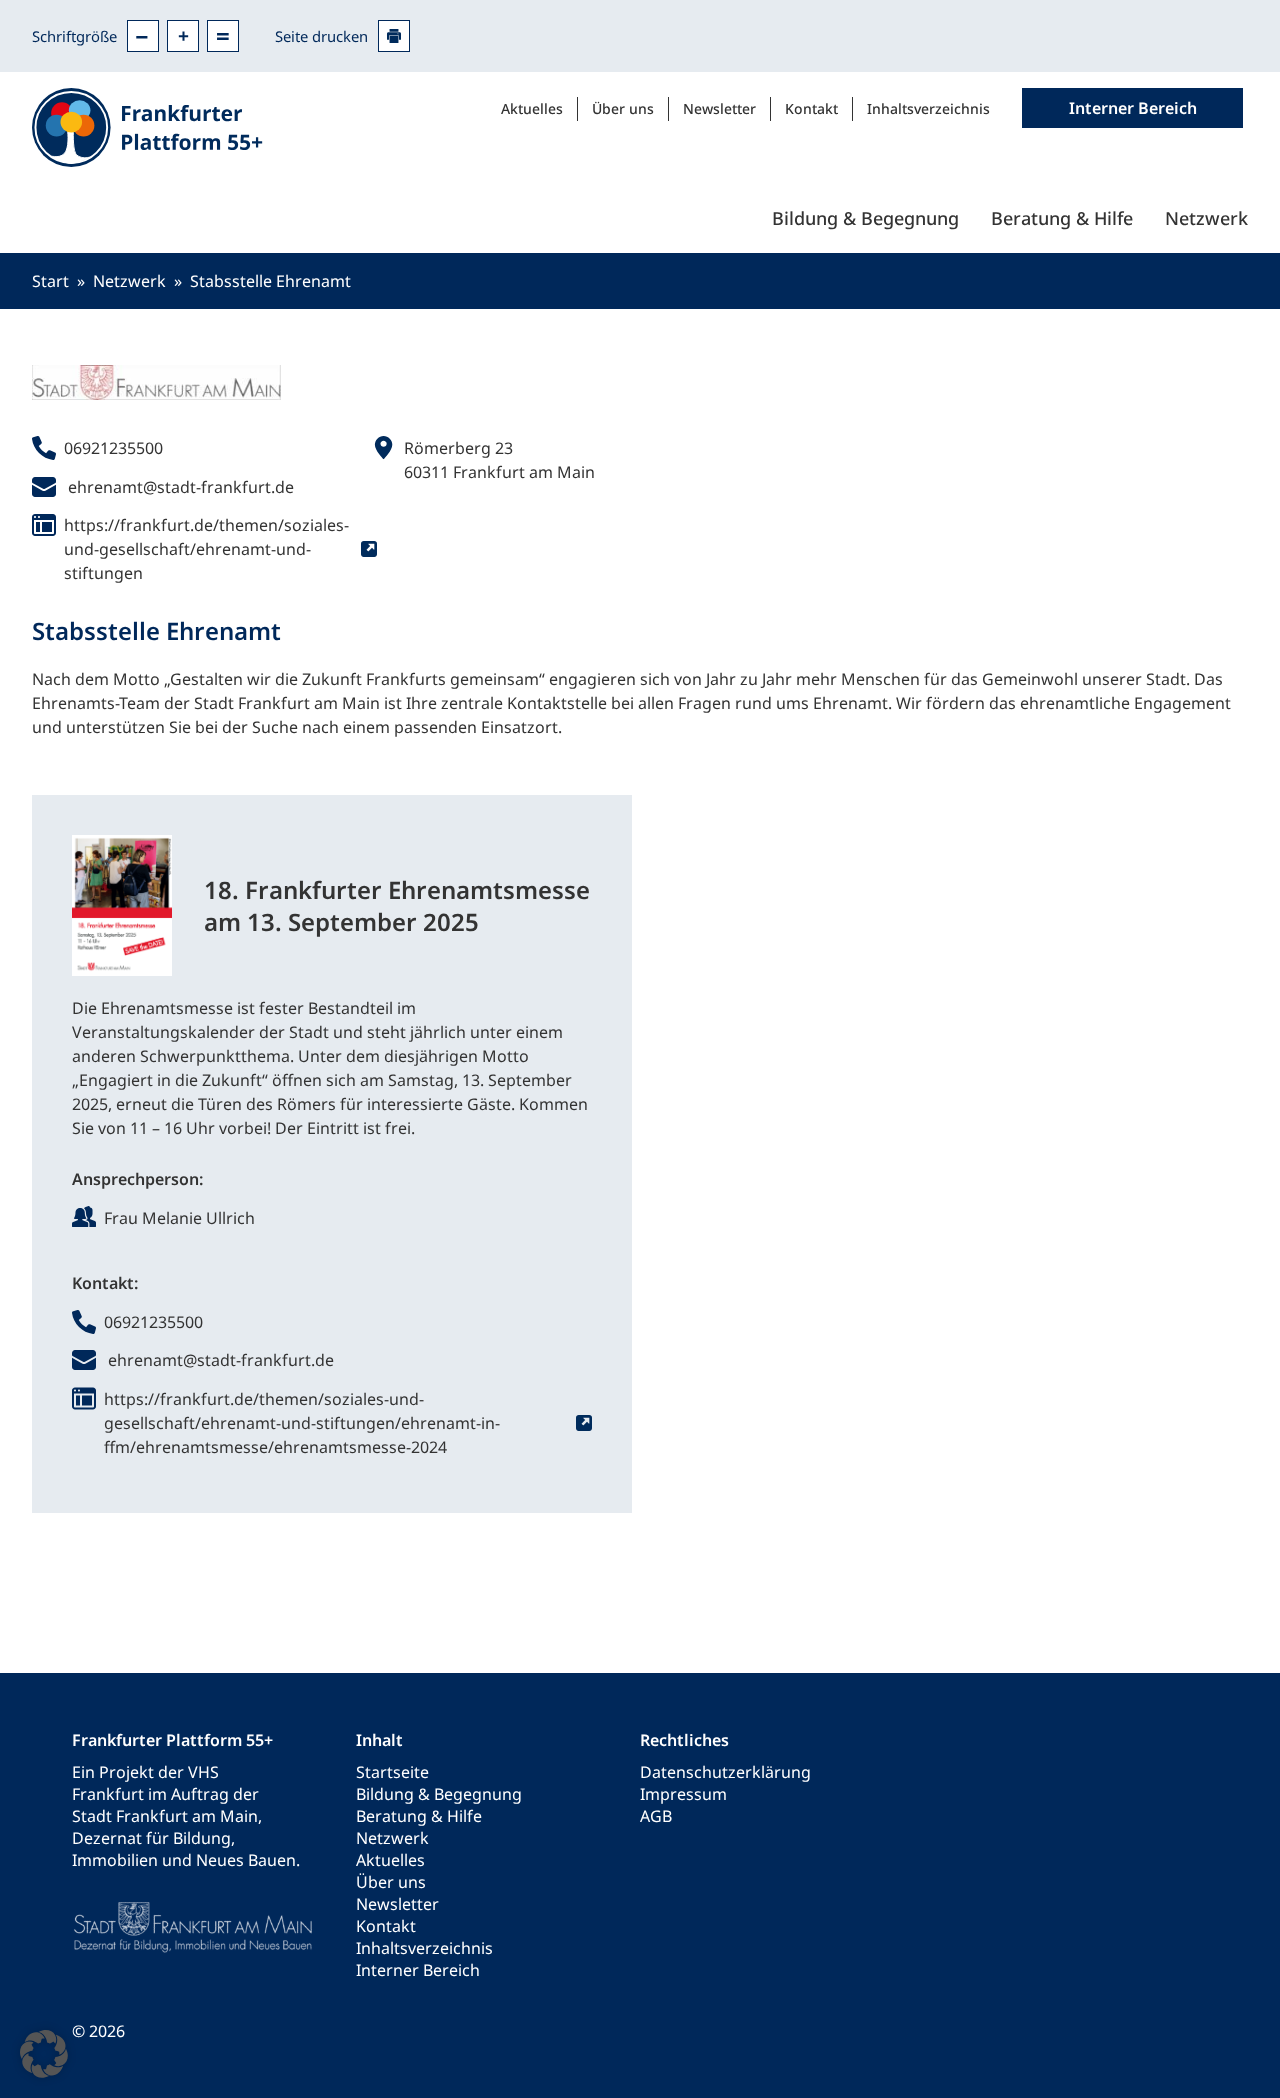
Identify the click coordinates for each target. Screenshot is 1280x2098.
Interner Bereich (418, 1970)
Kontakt (811, 108)
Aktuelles (532, 108)
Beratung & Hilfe (1062, 218)
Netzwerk (1206, 218)
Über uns (623, 108)
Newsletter (719, 108)
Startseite (392, 1772)
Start (50, 281)
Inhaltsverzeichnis (928, 108)
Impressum (683, 1794)
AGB (656, 1816)
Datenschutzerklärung (725, 1772)
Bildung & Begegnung (865, 218)
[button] (44, 2054)
